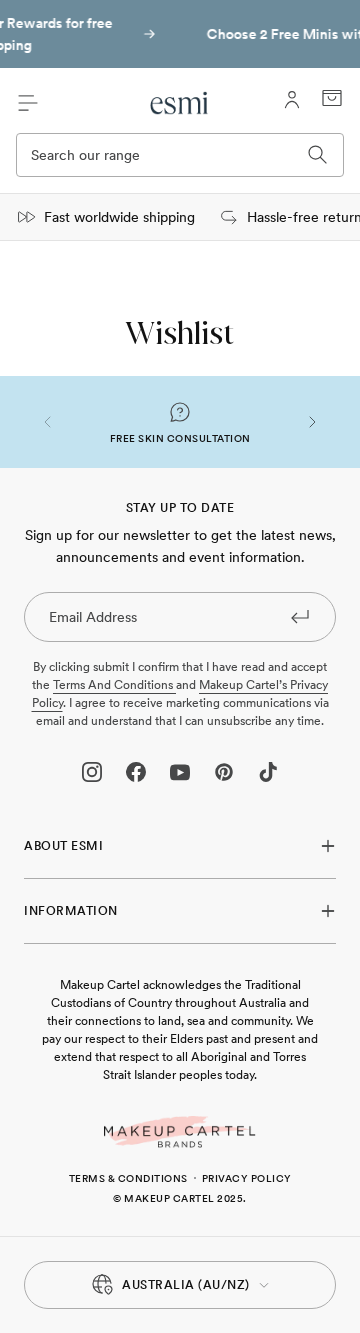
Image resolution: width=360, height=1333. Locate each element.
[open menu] (28, 103)
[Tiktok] (268, 772)
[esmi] (179, 103)
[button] (48, 422)
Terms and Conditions (114, 685)
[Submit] (300, 616)
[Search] (318, 155)
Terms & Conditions (128, 1178)
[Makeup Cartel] (180, 1132)
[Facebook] (136, 772)
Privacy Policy (247, 1178)
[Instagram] (92, 772)
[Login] (292, 100)
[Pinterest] (224, 772)
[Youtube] (180, 772)
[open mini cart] (332, 98)
